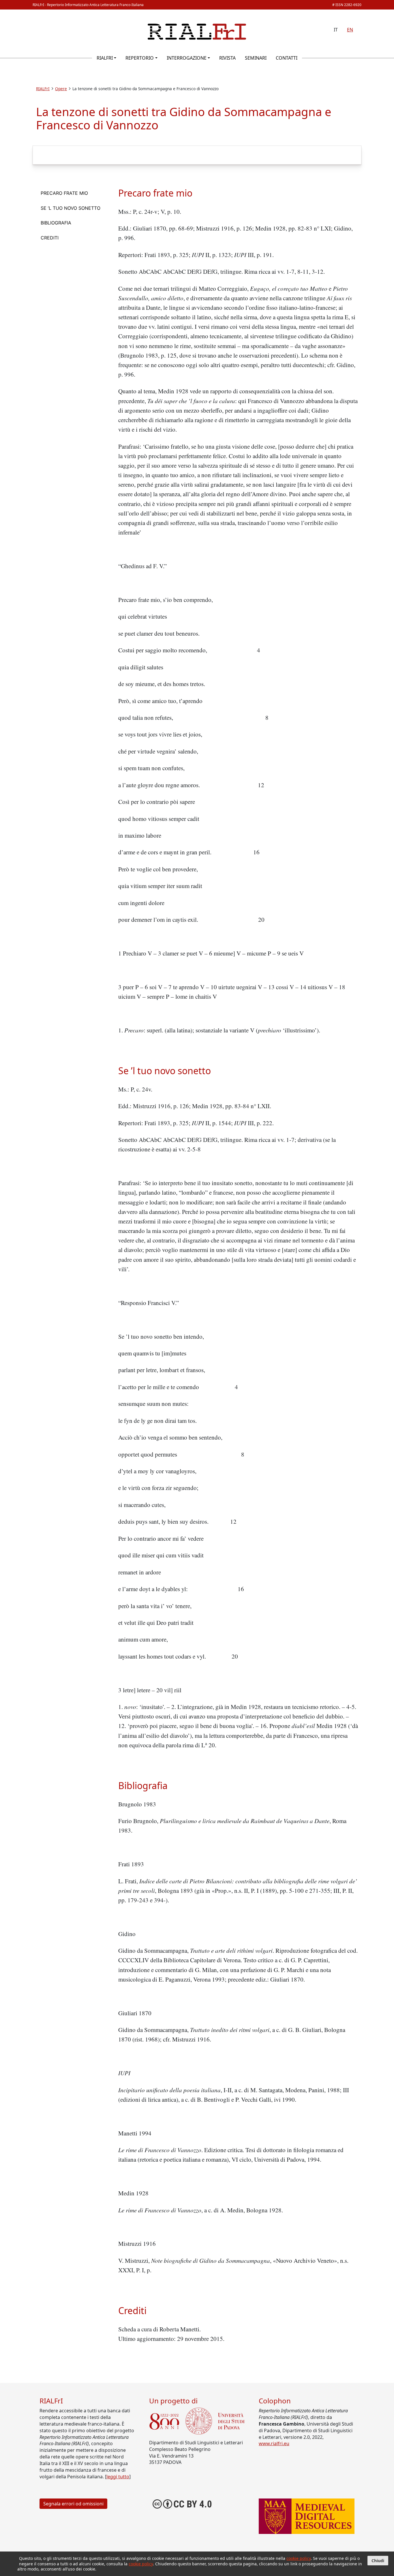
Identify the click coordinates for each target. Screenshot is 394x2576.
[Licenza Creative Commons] (182, 2503)
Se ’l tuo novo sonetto (71, 208)
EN (350, 30)
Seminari (256, 58)
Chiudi (378, 2561)
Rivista (227, 58)
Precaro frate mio (64, 193)
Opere (61, 89)
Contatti (287, 58)
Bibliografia (56, 223)
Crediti (50, 238)
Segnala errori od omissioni (73, 2504)
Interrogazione (187, 58)
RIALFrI (105, 58)
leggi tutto (118, 2477)
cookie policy (299, 2558)
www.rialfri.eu (274, 2443)
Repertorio (140, 58)
